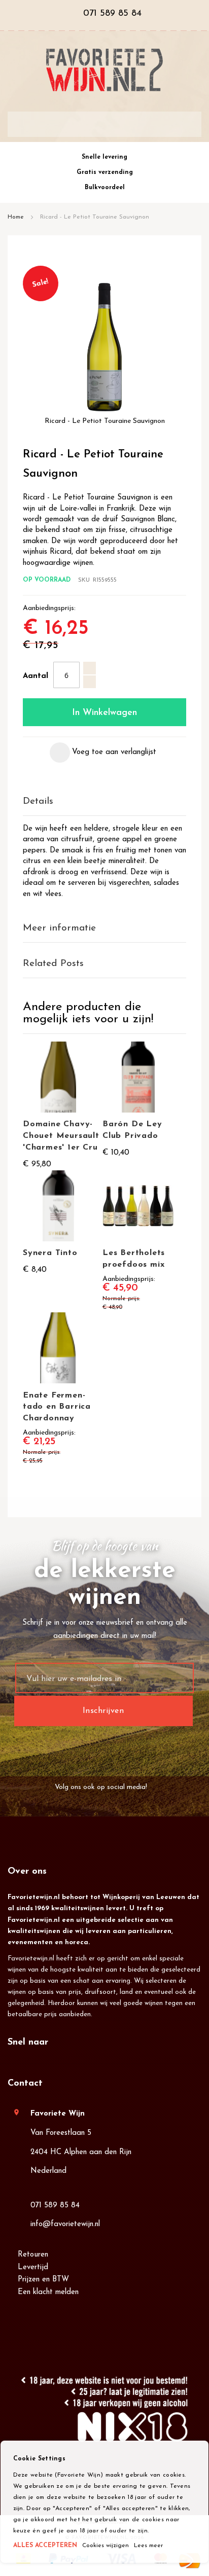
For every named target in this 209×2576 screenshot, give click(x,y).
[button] (103, 753)
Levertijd (33, 2267)
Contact (25, 2084)
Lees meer (148, 2546)
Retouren (33, 2255)
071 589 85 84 (55, 2206)
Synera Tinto (50, 1253)
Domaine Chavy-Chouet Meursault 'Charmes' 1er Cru (61, 1136)
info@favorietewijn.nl (65, 2224)
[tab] (104, 802)
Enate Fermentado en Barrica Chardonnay (57, 1407)
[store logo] (104, 70)
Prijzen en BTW (43, 2280)
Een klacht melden (48, 2292)
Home (16, 217)
